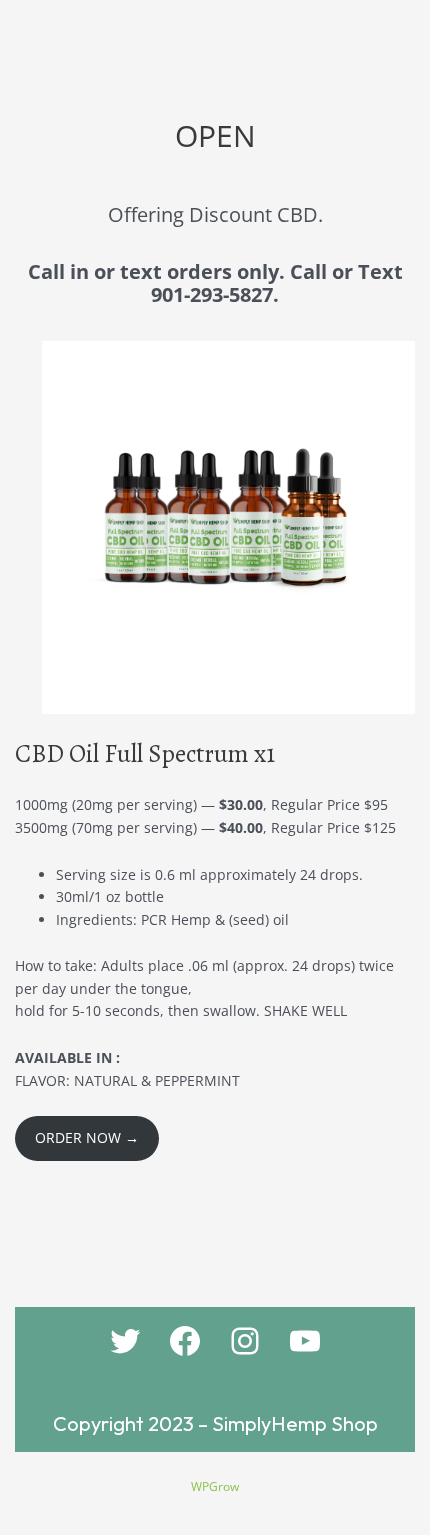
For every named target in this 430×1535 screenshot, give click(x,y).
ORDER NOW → (87, 1137)
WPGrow (215, 1486)
